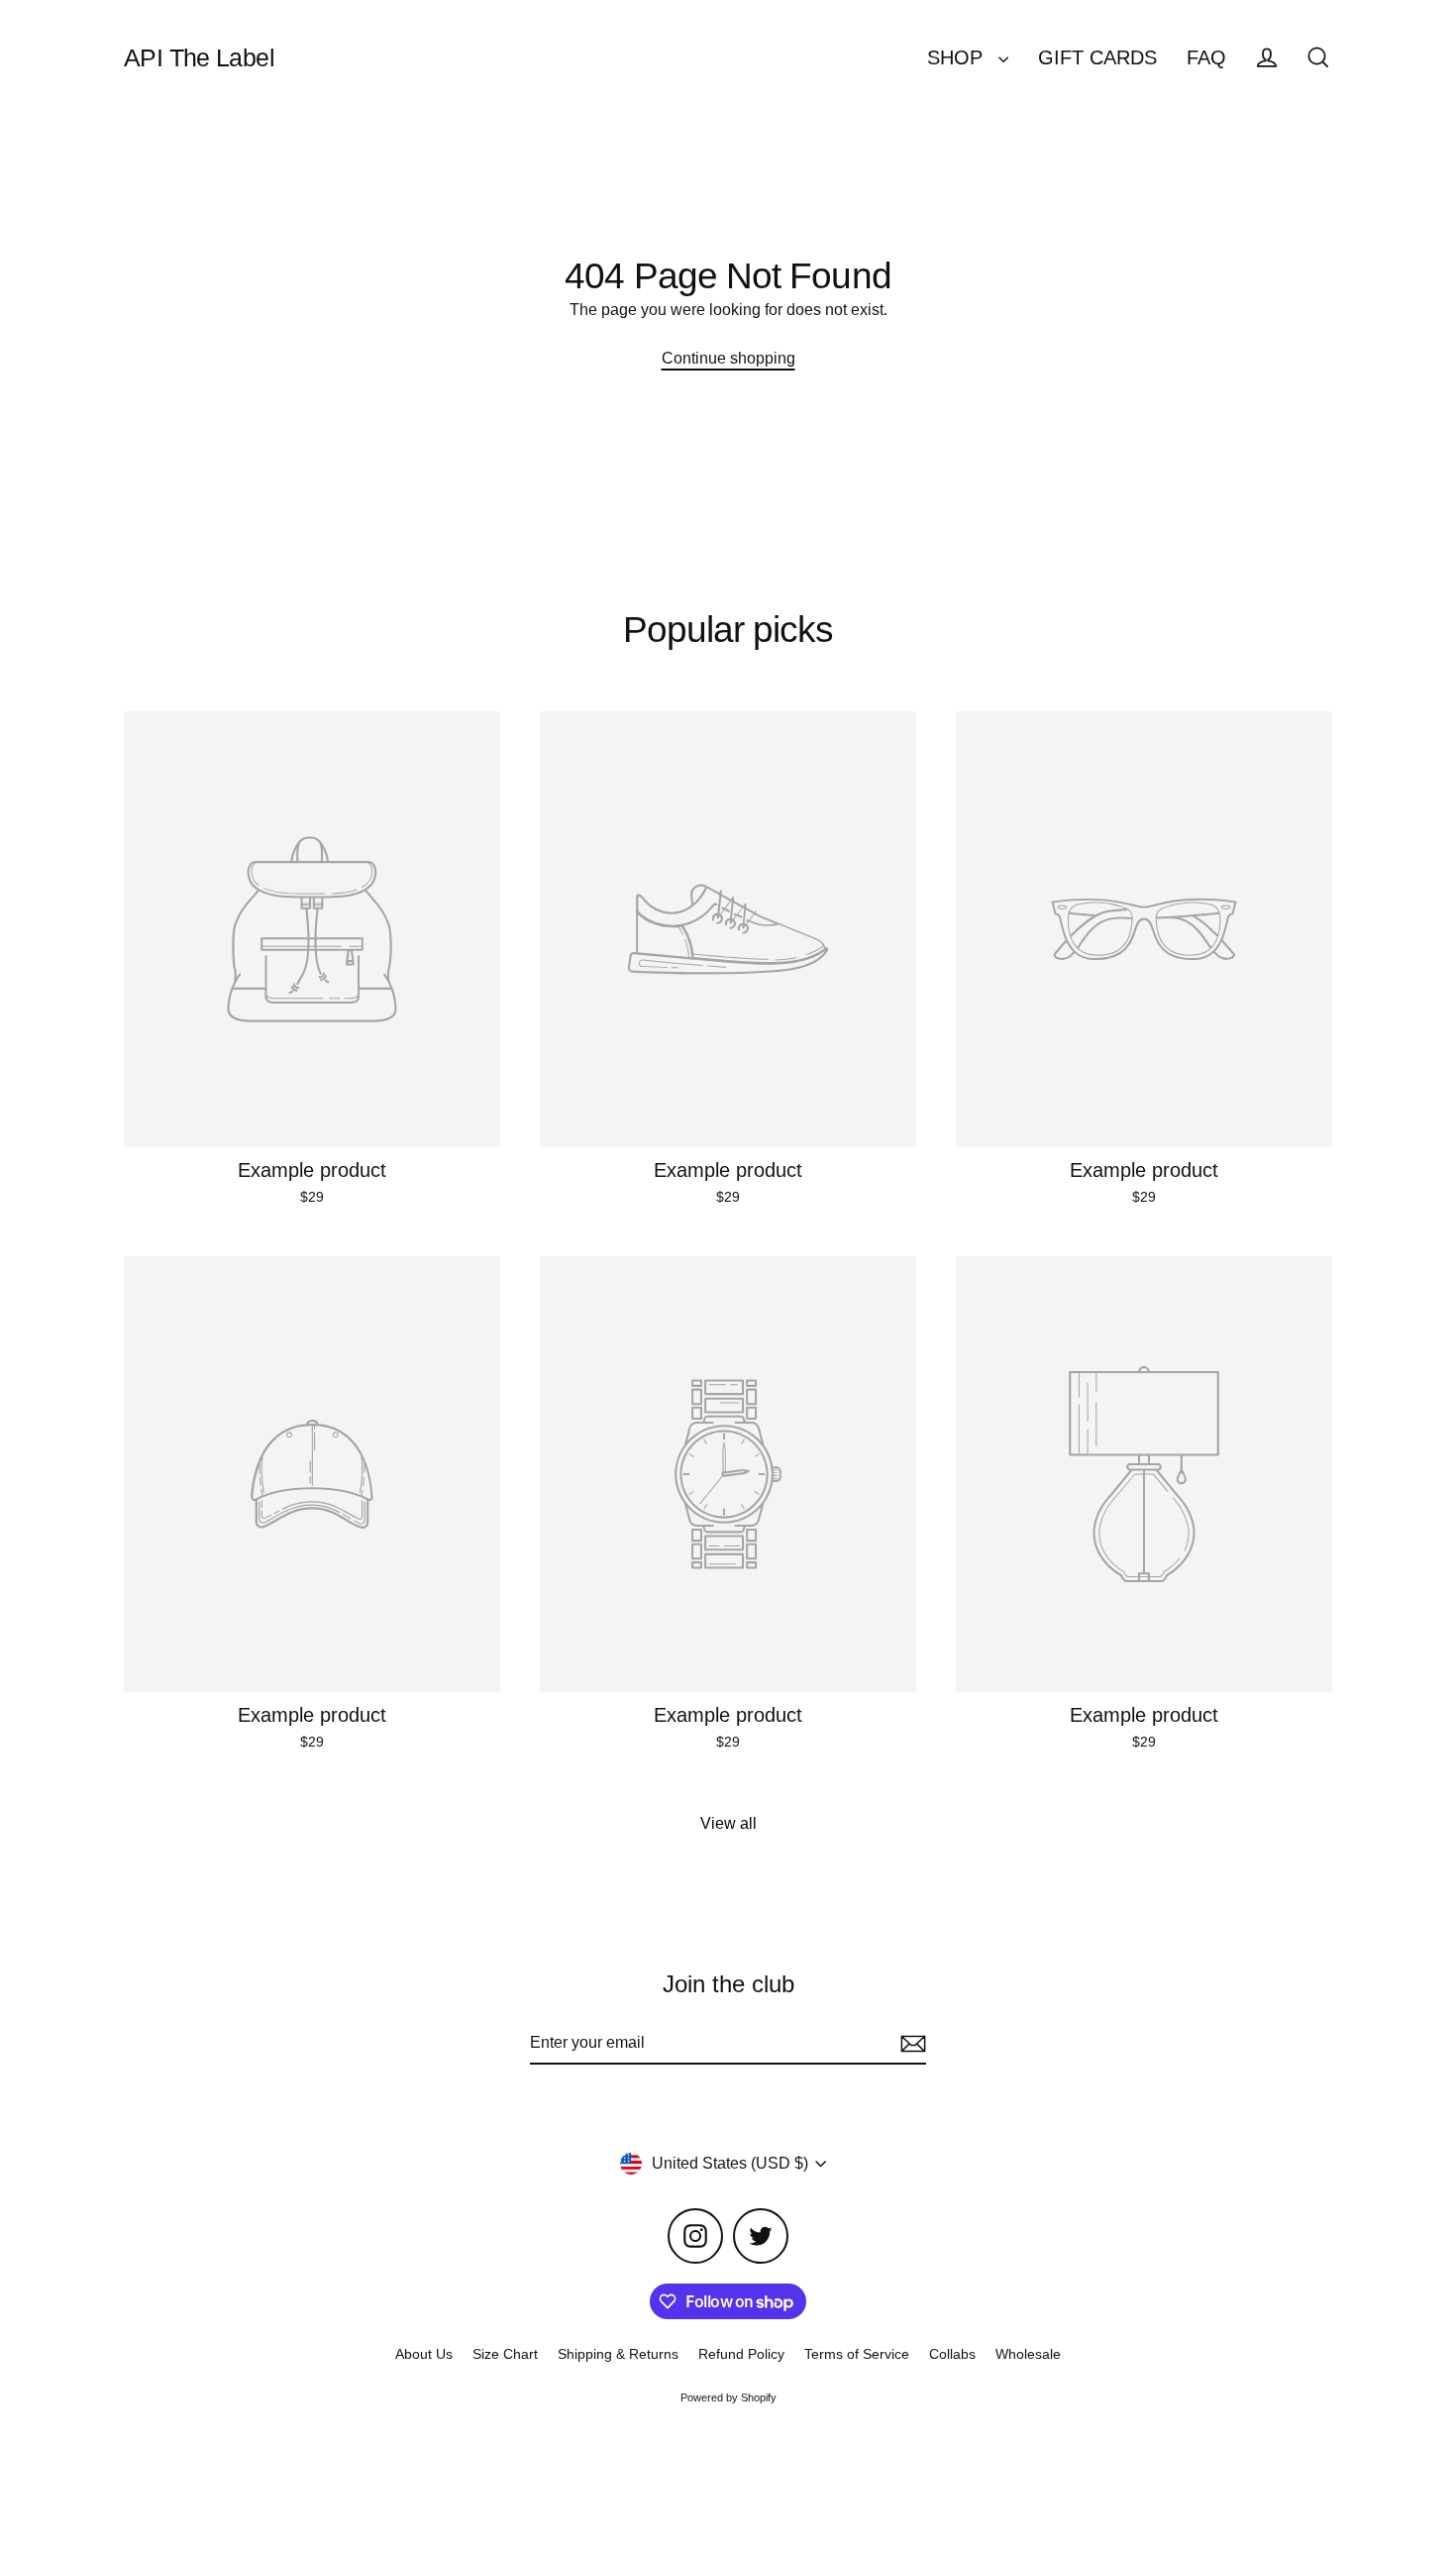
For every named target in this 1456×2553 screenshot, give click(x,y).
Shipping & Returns (618, 2354)
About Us (424, 2354)
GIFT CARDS (1097, 57)
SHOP (958, 57)
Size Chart (505, 2354)
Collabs (952, 2354)
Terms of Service (857, 2354)
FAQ (1206, 57)
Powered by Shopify (728, 2397)
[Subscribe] (910, 2044)
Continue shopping (728, 358)
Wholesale (1028, 2354)
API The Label (199, 57)
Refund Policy (741, 2354)
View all (728, 1823)
